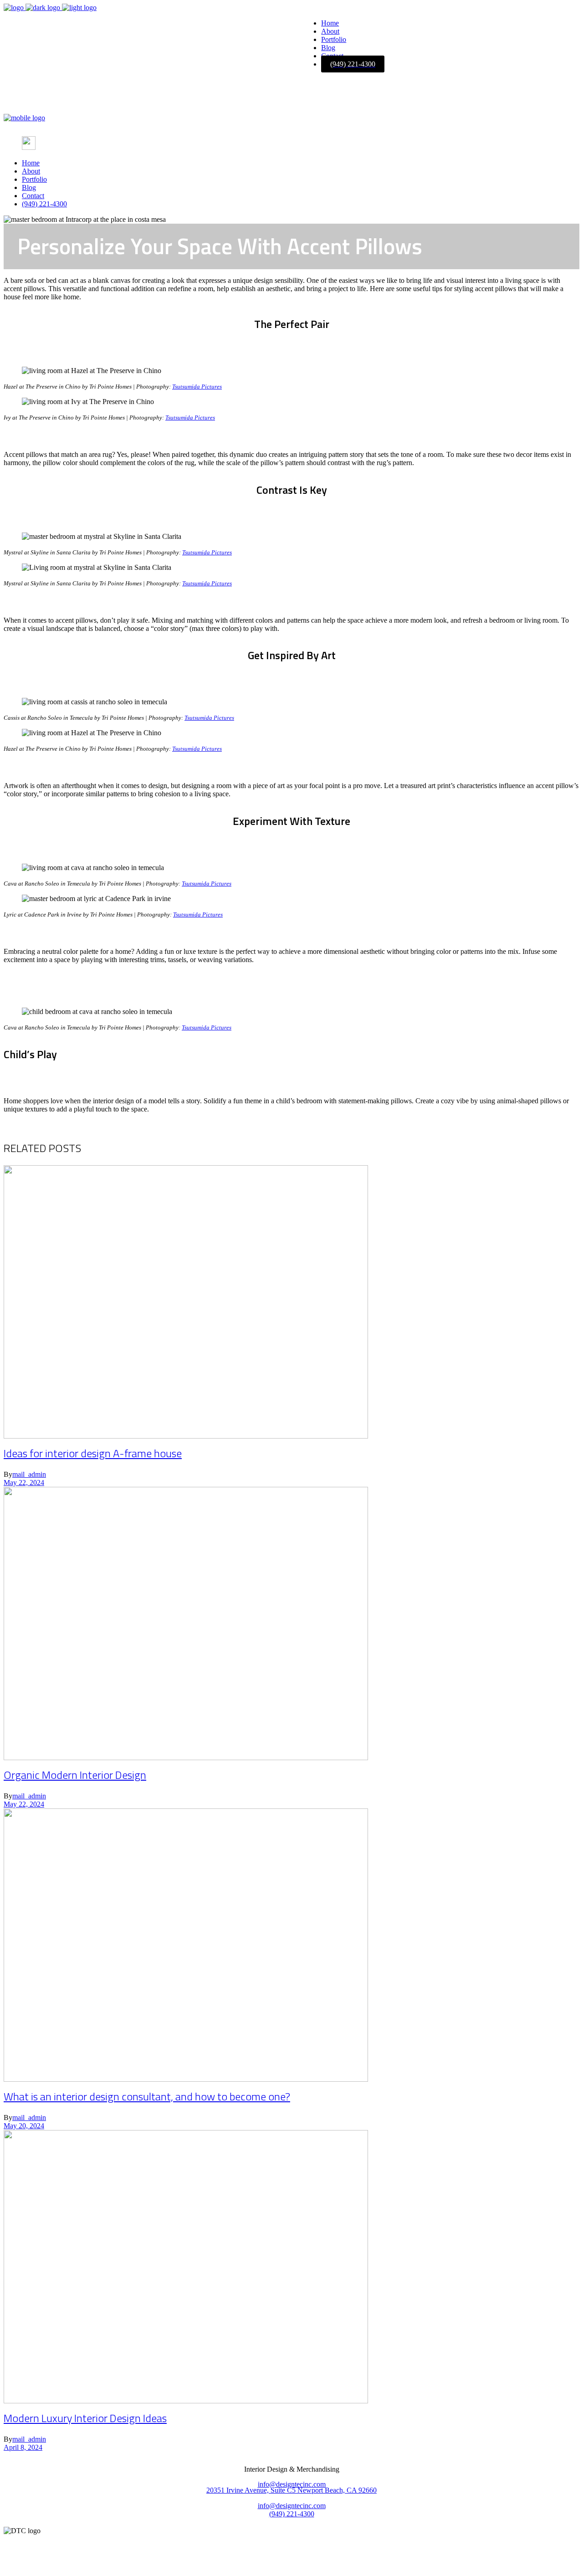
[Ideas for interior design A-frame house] (186, 1436)
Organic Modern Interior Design (75, 1775)
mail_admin (29, 1474)
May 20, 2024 (24, 2126)
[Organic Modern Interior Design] (186, 1758)
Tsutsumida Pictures (197, 387)
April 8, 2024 (23, 2447)
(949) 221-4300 (292, 2514)
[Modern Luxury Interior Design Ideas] (186, 2401)
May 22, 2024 (24, 1483)
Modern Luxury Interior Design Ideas (85, 2418)
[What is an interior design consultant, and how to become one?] (186, 2079)
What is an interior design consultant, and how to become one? (147, 2096)
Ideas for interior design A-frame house (93, 1453)
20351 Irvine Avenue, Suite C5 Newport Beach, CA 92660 (291, 2490)
